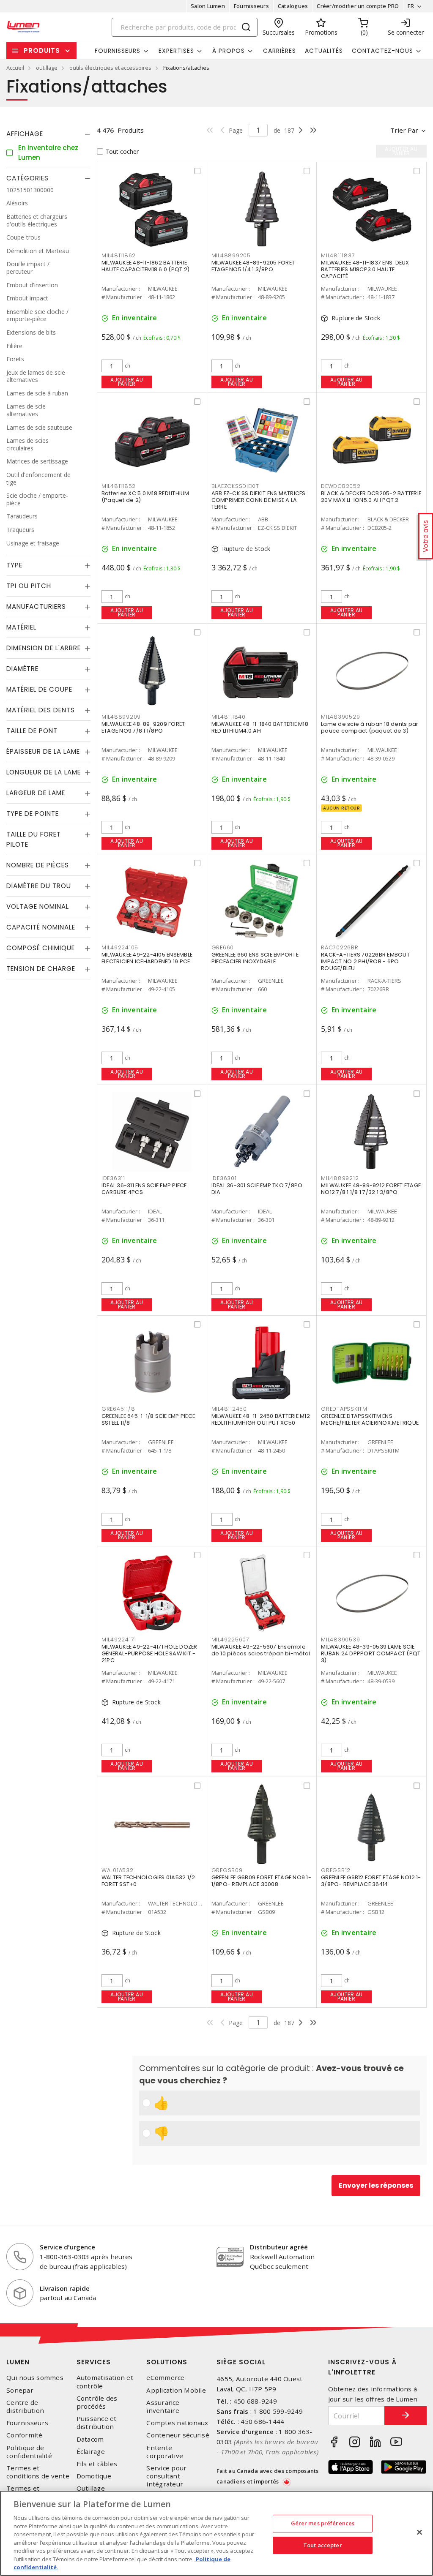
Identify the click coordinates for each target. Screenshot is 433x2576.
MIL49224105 (120, 947)
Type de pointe (33, 814)
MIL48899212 (340, 1178)
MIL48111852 (119, 486)
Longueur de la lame (44, 772)
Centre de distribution (25, 2407)
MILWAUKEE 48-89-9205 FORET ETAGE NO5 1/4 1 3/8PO (253, 266)
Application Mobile (176, 2390)
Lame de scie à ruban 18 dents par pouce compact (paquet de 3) (370, 727)
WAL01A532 (118, 1870)
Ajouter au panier (127, 382)
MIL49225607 (230, 1640)
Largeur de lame (36, 793)
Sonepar (20, 2390)
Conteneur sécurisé (178, 2435)
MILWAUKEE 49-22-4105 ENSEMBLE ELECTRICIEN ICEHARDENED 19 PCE (147, 958)
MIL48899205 (231, 255)
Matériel (21, 627)
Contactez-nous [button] (382, 51)
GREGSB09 (227, 1870)
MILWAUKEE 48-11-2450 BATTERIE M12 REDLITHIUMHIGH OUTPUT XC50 (261, 1419)
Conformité (25, 2435)
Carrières (280, 51)
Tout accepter (323, 2545)
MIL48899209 (121, 717)
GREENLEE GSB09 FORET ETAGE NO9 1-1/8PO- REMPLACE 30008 (261, 1881)
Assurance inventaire (163, 2407)
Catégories (27, 178)
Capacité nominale (41, 927)
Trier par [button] (404, 130)
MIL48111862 (119, 255)
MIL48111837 (338, 255)
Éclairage (91, 2452)
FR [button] (411, 6)
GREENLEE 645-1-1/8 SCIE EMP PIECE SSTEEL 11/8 (148, 1419)
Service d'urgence (67, 2247)
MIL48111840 (229, 717)
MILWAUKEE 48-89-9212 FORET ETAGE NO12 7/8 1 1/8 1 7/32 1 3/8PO (371, 1189)
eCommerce (165, 2378)
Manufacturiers (36, 607)
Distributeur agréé (279, 2247)
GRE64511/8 (118, 1409)
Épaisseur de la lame (43, 751)
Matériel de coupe (39, 689)
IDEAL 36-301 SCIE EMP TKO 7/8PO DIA (257, 1189)
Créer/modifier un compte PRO (358, 6)
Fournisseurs (251, 6)
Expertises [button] (176, 51)
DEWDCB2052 (341, 486)
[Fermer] (419, 2532)
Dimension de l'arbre (44, 648)
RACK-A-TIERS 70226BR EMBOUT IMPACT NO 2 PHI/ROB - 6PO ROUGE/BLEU (365, 961)
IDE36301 (224, 1178)
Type (14, 565)
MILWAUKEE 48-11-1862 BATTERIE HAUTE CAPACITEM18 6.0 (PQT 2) (145, 266)
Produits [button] (42, 50)
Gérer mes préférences (323, 2523)
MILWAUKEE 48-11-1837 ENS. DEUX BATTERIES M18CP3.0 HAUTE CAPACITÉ (365, 269)
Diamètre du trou (39, 886)
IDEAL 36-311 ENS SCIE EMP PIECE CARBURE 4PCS (144, 1189)
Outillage (91, 2488)
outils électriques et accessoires (110, 68)
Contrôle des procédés (97, 2402)
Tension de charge (41, 969)
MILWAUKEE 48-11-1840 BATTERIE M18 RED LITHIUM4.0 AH (260, 727)
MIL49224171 (119, 1640)
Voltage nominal (38, 906)
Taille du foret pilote (34, 839)
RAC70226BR (340, 947)
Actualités (324, 51)
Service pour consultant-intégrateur (166, 2476)
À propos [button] (229, 51)
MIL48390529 (340, 717)
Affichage (25, 134)
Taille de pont (32, 731)
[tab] (48, 134)
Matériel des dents (41, 710)
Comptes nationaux (177, 2423)
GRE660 (223, 947)
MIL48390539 (340, 1640)
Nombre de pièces (38, 865)
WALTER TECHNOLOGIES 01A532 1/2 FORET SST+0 (148, 1881)
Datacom (90, 2439)
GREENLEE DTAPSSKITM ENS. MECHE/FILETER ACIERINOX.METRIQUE (370, 1419)
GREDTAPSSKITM (344, 1409)
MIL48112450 (229, 1409)
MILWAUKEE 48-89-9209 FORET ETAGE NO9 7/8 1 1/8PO (143, 727)
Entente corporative (165, 2452)
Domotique (94, 2476)
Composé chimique (41, 948)
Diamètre (22, 669)
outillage (47, 68)
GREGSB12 (336, 1870)
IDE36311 (113, 1178)
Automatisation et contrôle (105, 2382)
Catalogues (293, 6)
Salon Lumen (208, 6)
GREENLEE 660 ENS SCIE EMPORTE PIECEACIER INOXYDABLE (255, 958)
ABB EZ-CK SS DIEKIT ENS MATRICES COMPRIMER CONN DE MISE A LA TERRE (259, 500)
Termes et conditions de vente (38, 2472)
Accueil (15, 68)
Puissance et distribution (97, 2423)
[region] (216, 2533)
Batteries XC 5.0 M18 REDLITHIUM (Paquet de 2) (145, 497)
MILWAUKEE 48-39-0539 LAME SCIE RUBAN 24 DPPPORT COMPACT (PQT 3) (371, 1653)
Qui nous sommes (35, 2378)
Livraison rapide (65, 2288)
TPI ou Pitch (29, 586)
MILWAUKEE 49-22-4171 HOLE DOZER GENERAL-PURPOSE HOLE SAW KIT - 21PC (149, 1653)
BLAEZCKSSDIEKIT (235, 486)
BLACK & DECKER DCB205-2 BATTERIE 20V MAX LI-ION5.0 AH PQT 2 (371, 497)
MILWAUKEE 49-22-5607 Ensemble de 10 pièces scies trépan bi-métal (261, 1650)
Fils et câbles (97, 2464)
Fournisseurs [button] (118, 51)
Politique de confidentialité (29, 2452)
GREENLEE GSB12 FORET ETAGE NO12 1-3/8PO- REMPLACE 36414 (371, 1881)
